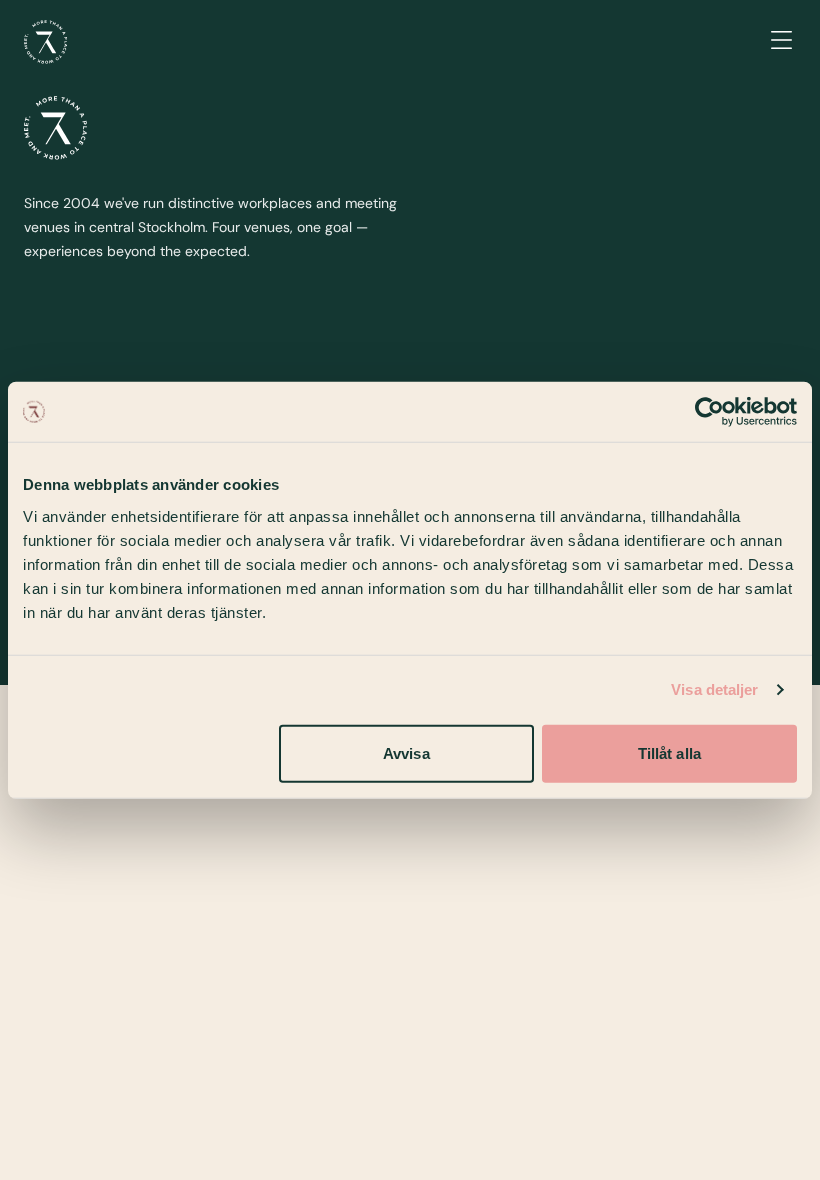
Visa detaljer (714, 689)
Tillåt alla (669, 752)
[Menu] (781, 42)
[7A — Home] (45, 42)
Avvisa (406, 752)
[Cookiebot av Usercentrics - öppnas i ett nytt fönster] (709, 412)
